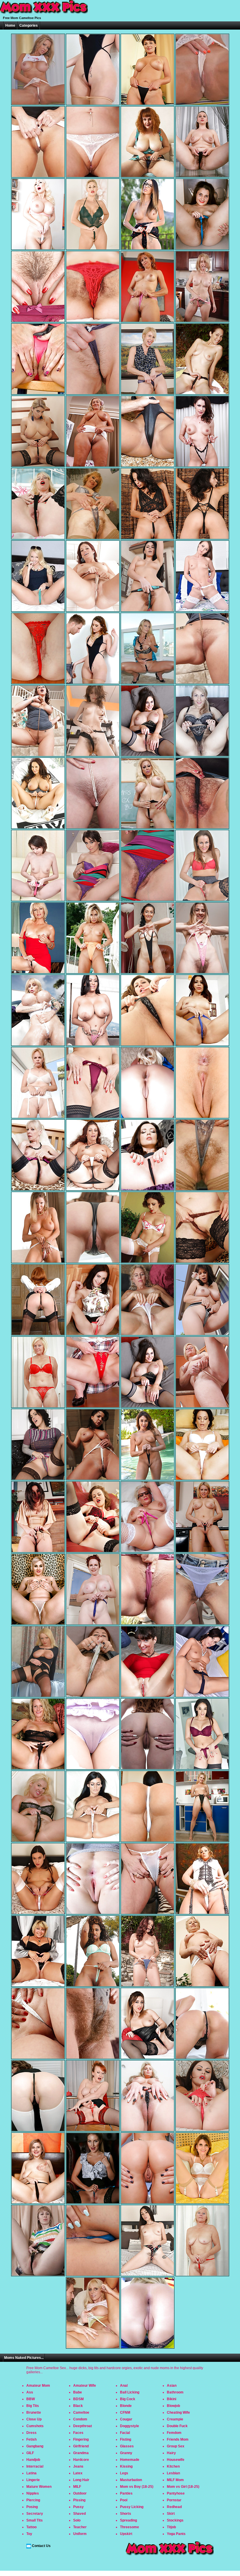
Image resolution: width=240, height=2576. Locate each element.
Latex (78, 2473)
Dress (31, 2433)
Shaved (79, 2514)
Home (10, 25)
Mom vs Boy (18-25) (137, 2487)
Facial (125, 2433)
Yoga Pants (176, 2534)
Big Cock (128, 2399)
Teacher (80, 2527)
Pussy (78, 2507)
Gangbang (35, 2446)
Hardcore (81, 2460)
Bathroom (175, 2392)
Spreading (128, 2520)
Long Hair (81, 2480)
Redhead (174, 2507)
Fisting (126, 2439)
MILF (77, 2487)
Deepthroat (83, 2426)
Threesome (130, 2527)
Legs (124, 2473)
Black (78, 2406)
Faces (78, 2433)
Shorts (126, 2514)
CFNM (125, 2413)
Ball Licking (130, 2392)
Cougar (126, 2419)
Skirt (171, 2514)
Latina (31, 2473)
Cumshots (35, 2426)
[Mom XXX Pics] (44, 14)
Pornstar (174, 2500)
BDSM (78, 2399)
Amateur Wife (85, 2386)
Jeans (78, 2466)
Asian (172, 2386)
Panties (126, 2493)
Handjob (33, 2460)
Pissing (79, 2500)
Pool (124, 2500)
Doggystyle (130, 2426)
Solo (77, 2520)
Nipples (33, 2493)
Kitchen (173, 2466)
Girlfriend (81, 2446)
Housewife (176, 2460)
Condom (80, 2419)
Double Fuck (177, 2426)
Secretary (35, 2514)
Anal (124, 2386)
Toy (29, 2534)
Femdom (174, 2433)
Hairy (171, 2453)
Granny (126, 2453)
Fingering (81, 2439)
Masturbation (131, 2480)
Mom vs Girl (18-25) (183, 2487)
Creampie (175, 2419)
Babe (78, 2392)
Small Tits (35, 2520)
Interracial (35, 2466)
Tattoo (31, 2527)
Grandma (81, 2453)
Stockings (175, 2520)
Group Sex (176, 2446)
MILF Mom (175, 2480)
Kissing (126, 2466)
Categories (29, 25)
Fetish (31, 2439)
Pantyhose (176, 2493)
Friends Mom (178, 2439)
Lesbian (173, 2473)
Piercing (33, 2500)
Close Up (34, 2419)
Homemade (130, 2460)
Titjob (171, 2527)
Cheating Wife (178, 2413)
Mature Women (39, 2487)
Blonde (126, 2406)
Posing (32, 2507)
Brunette (34, 2413)
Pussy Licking (132, 2507)
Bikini (172, 2399)
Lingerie (33, 2480)
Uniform (80, 2534)
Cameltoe (81, 2413)
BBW (31, 2399)
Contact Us (41, 2546)
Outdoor (80, 2493)
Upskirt (126, 2534)
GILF (30, 2453)
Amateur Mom (38, 2386)
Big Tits (33, 2406)
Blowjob (173, 2406)
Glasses (127, 2446)
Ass (30, 2392)
